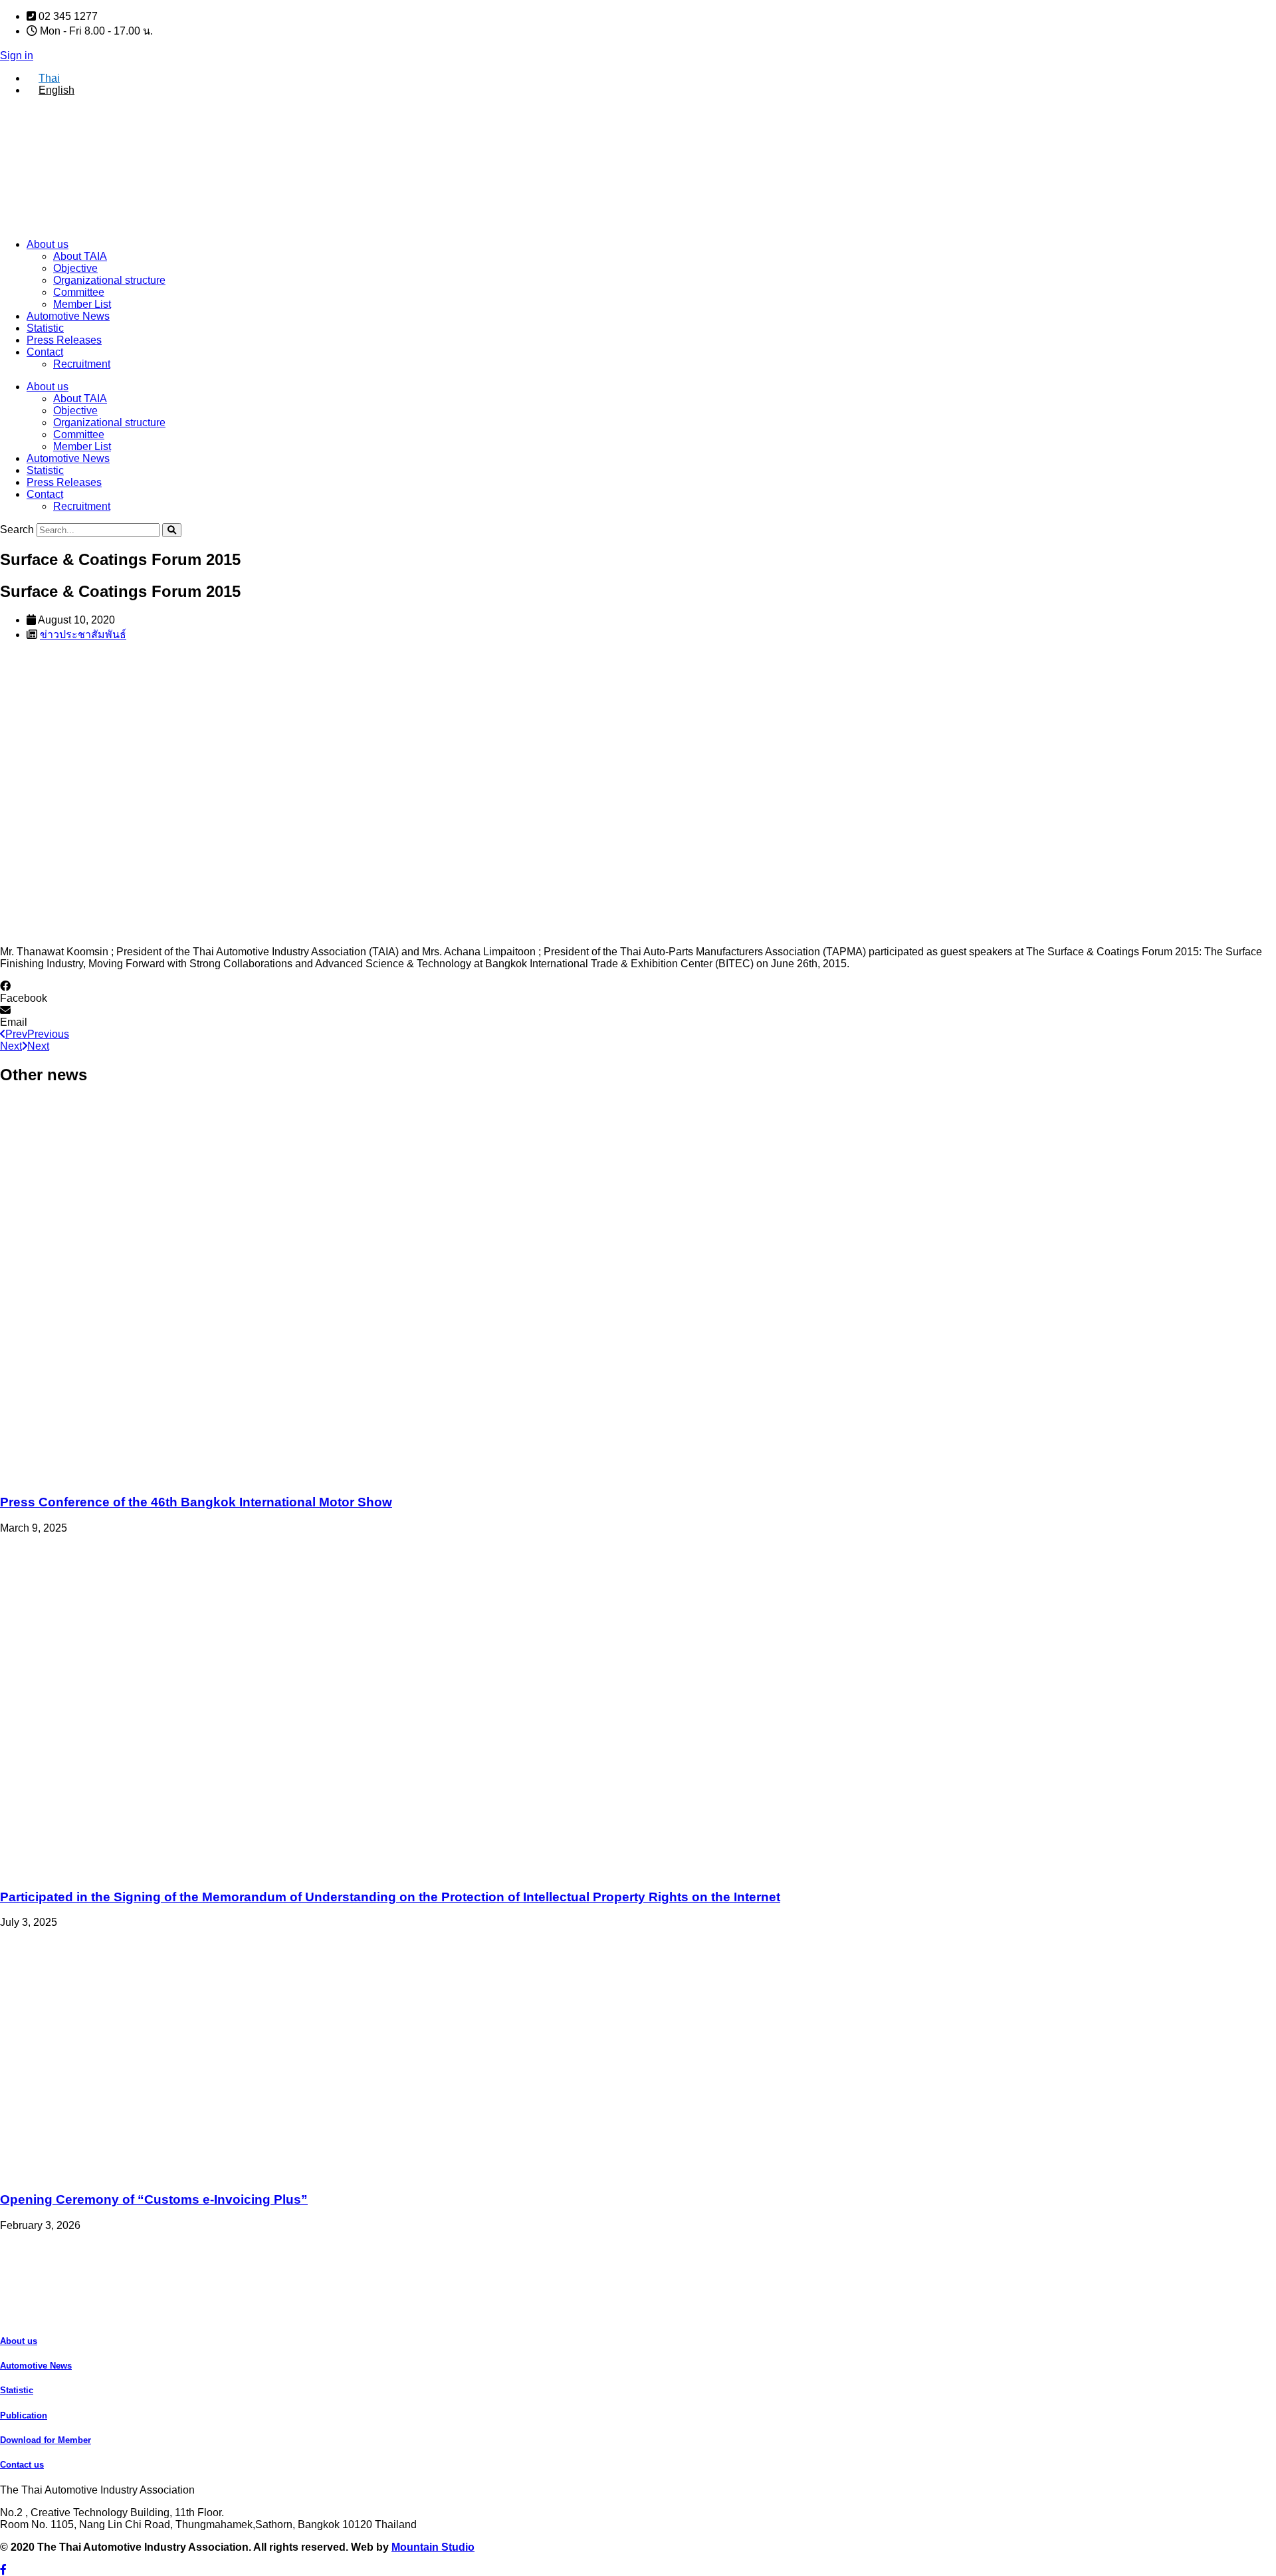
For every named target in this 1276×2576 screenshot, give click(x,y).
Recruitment (82, 364)
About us (48, 244)
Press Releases (64, 340)
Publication (24, 2415)
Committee (79, 292)
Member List (82, 304)
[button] (638, 993)
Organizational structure (109, 280)
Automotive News (68, 316)
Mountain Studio (433, 2547)
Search (17, 529)
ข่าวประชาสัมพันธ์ (83, 635)
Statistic (45, 328)
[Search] (172, 530)
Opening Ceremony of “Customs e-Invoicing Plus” (154, 2199)
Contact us (22, 2465)
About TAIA (80, 256)
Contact (45, 352)
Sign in (17, 56)
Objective (75, 268)
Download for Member (46, 2440)
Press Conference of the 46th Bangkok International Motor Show (196, 1502)
